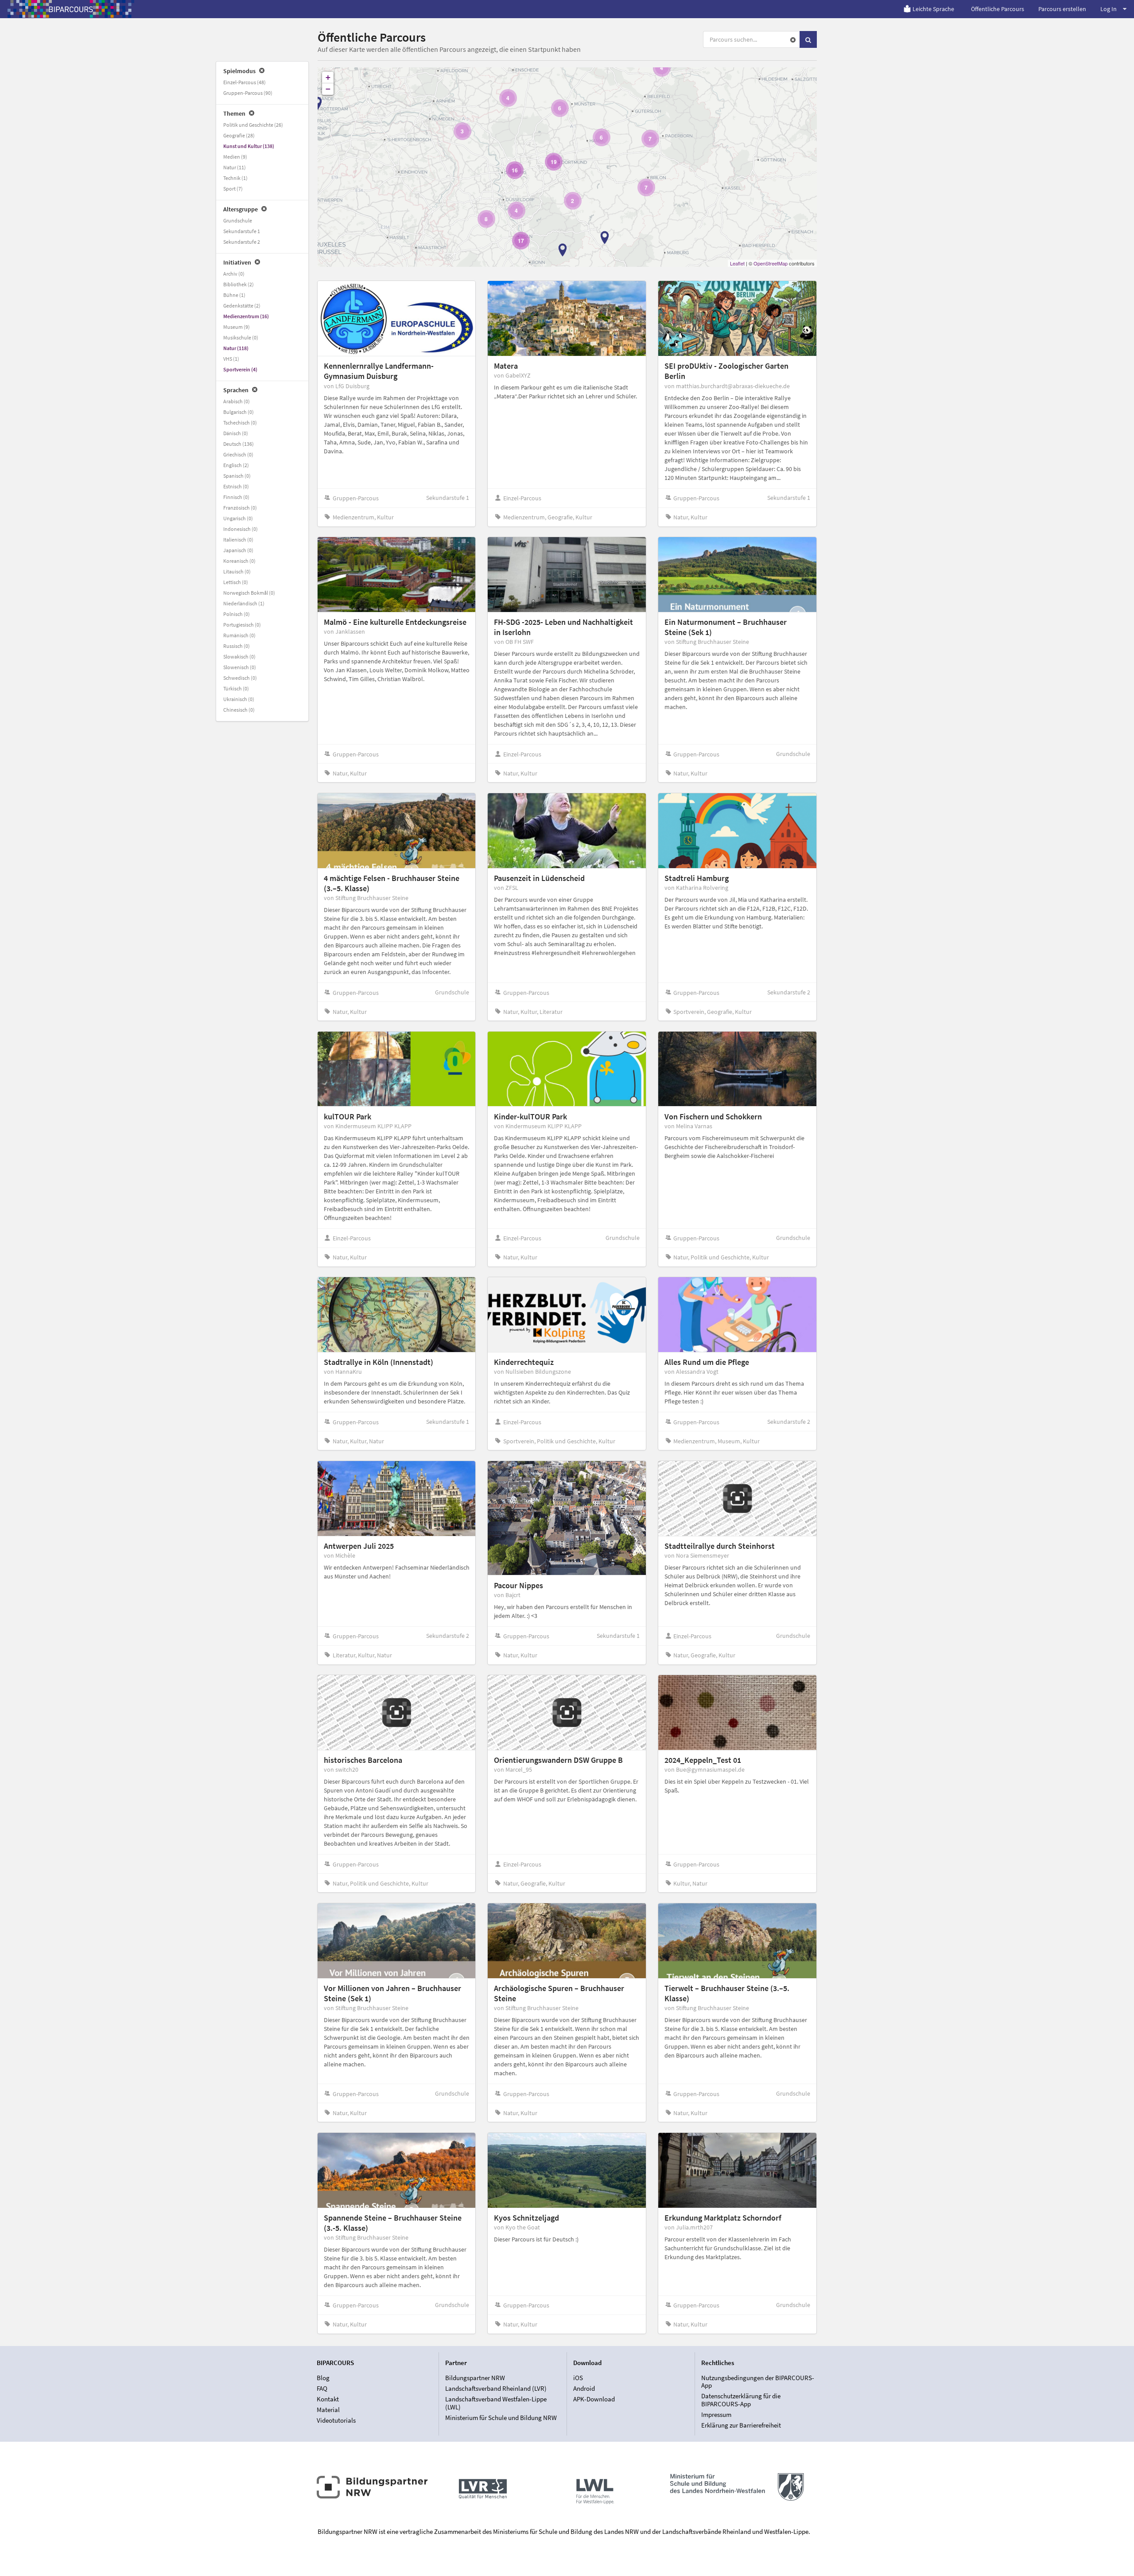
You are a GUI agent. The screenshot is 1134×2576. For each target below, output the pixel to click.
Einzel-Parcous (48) (245, 82)
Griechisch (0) (238, 454)
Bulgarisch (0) (239, 412)
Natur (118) (236, 348)
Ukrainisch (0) (239, 699)
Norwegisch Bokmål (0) (249, 593)
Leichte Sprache (933, 9)
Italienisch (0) (238, 540)
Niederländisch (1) (244, 603)
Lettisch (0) (236, 582)
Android (584, 2388)
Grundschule (238, 220)
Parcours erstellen (1062, 9)
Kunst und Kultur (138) (249, 146)
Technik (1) (235, 178)
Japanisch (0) (238, 550)
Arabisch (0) (237, 401)
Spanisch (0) (237, 476)
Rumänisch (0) (239, 635)
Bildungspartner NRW (475, 2378)
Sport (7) (233, 189)
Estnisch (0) (236, 486)
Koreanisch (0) (239, 561)
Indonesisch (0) (241, 529)
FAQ (322, 2388)
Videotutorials (336, 2420)
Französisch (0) (240, 508)
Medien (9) (235, 157)
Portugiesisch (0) (242, 625)
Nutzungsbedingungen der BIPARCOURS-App (758, 2382)
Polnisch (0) (237, 614)
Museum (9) (237, 327)
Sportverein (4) (240, 369)
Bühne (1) (234, 295)
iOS (578, 2378)
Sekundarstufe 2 (242, 242)
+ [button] (328, 77)
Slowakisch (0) (239, 657)
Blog (323, 2378)
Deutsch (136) (239, 444)
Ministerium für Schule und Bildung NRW (501, 2418)
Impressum (716, 2414)
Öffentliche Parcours (998, 9)
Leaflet (737, 263)
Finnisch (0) (236, 497)
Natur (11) (235, 167)
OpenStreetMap (771, 263)
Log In (1109, 9)
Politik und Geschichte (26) (253, 125)
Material (328, 2410)
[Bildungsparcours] (71, 9)
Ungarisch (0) (238, 518)
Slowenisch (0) (240, 667)
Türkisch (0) (236, 688)
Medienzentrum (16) (246, 316)
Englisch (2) (236, 465)
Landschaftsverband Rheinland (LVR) (496, 2388)
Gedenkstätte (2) (242, 306)
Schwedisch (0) (240, 678)
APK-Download (594, 2399)
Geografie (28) (239, 135)
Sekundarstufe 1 (242, 231)
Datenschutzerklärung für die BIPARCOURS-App (741, 2400)
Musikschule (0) (241, 337)
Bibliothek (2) (239, 284)
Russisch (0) (237, 646)
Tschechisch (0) (240, 423)
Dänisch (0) (236, 433)
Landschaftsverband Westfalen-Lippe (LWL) (496, 2403)
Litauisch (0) (237, 571)
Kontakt (328, 2399)
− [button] (328, 89)
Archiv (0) (234, 274)
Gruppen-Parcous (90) (248, 93)
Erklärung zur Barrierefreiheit (741, 2425)
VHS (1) (231, 359)
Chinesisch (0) (239, 710)
